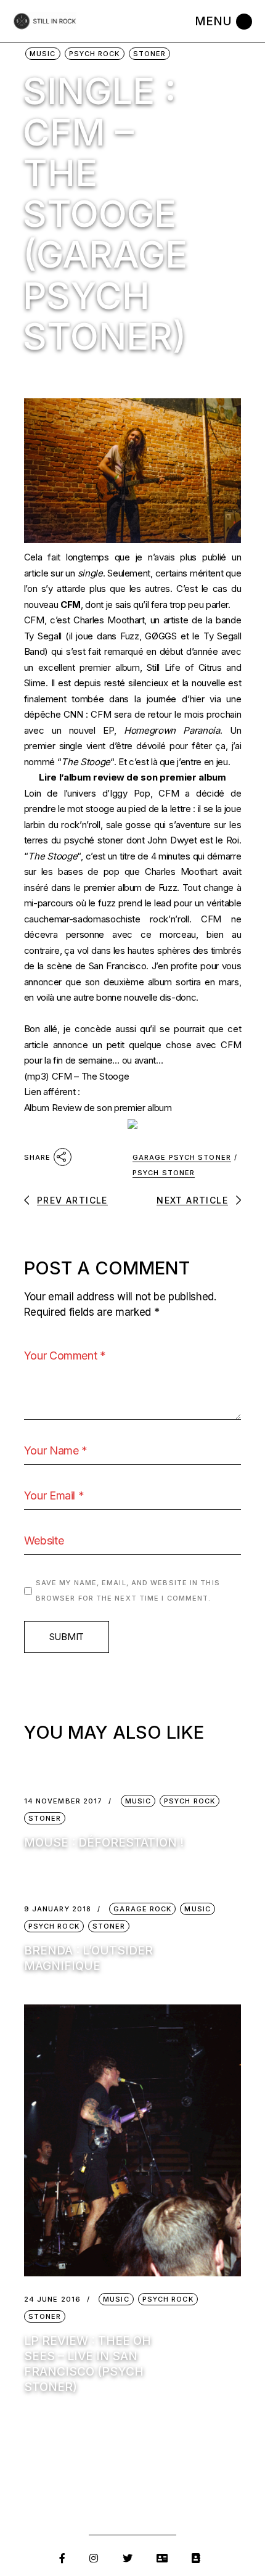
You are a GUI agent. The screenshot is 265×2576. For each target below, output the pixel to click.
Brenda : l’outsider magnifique (88, 1958)
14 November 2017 (63, 1801)
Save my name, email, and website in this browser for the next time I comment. (128, 1591)
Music (43, 54)
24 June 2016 (52, 2299)
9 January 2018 (58, 1909)
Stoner (150, 54)
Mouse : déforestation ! (104, 1843)
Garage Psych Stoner (182, 1157)
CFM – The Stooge (91, 1076)
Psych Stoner (164, 1173)
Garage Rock (142, 1909)
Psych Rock (95, 54)
